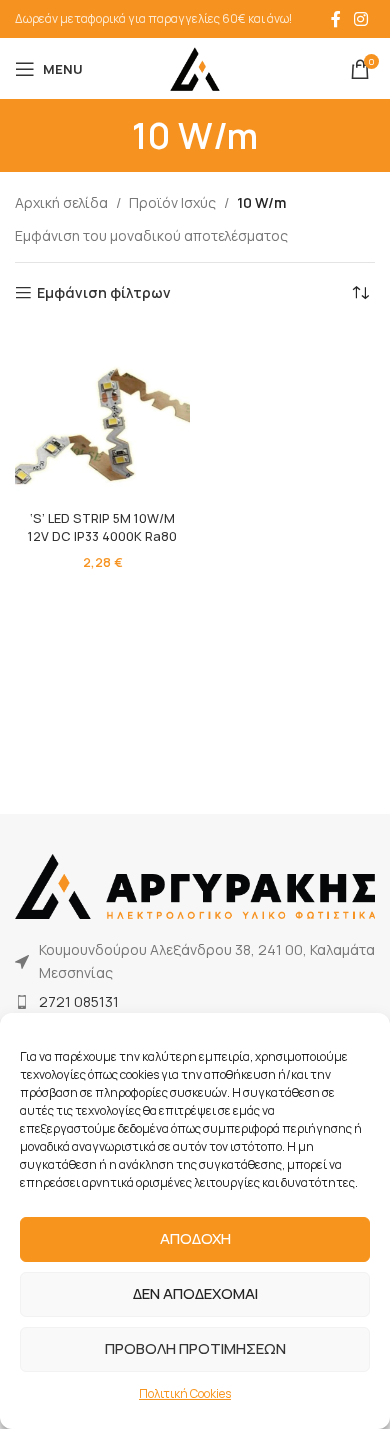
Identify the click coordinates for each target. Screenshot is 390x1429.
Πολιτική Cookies (185, 1393)
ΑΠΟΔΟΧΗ (195, 1238)
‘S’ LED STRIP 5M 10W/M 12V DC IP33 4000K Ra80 (102, 527)
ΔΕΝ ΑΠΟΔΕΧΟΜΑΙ (195, 1293)
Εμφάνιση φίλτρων (104, 293)
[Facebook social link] (336, 19)
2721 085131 (79, 1001)
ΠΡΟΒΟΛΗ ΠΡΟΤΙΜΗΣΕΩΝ (195, 1348)
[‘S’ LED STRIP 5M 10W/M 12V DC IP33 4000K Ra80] (102, 415)
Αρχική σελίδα (61, 202)
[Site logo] (195, 67)
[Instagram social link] (361, 19)
